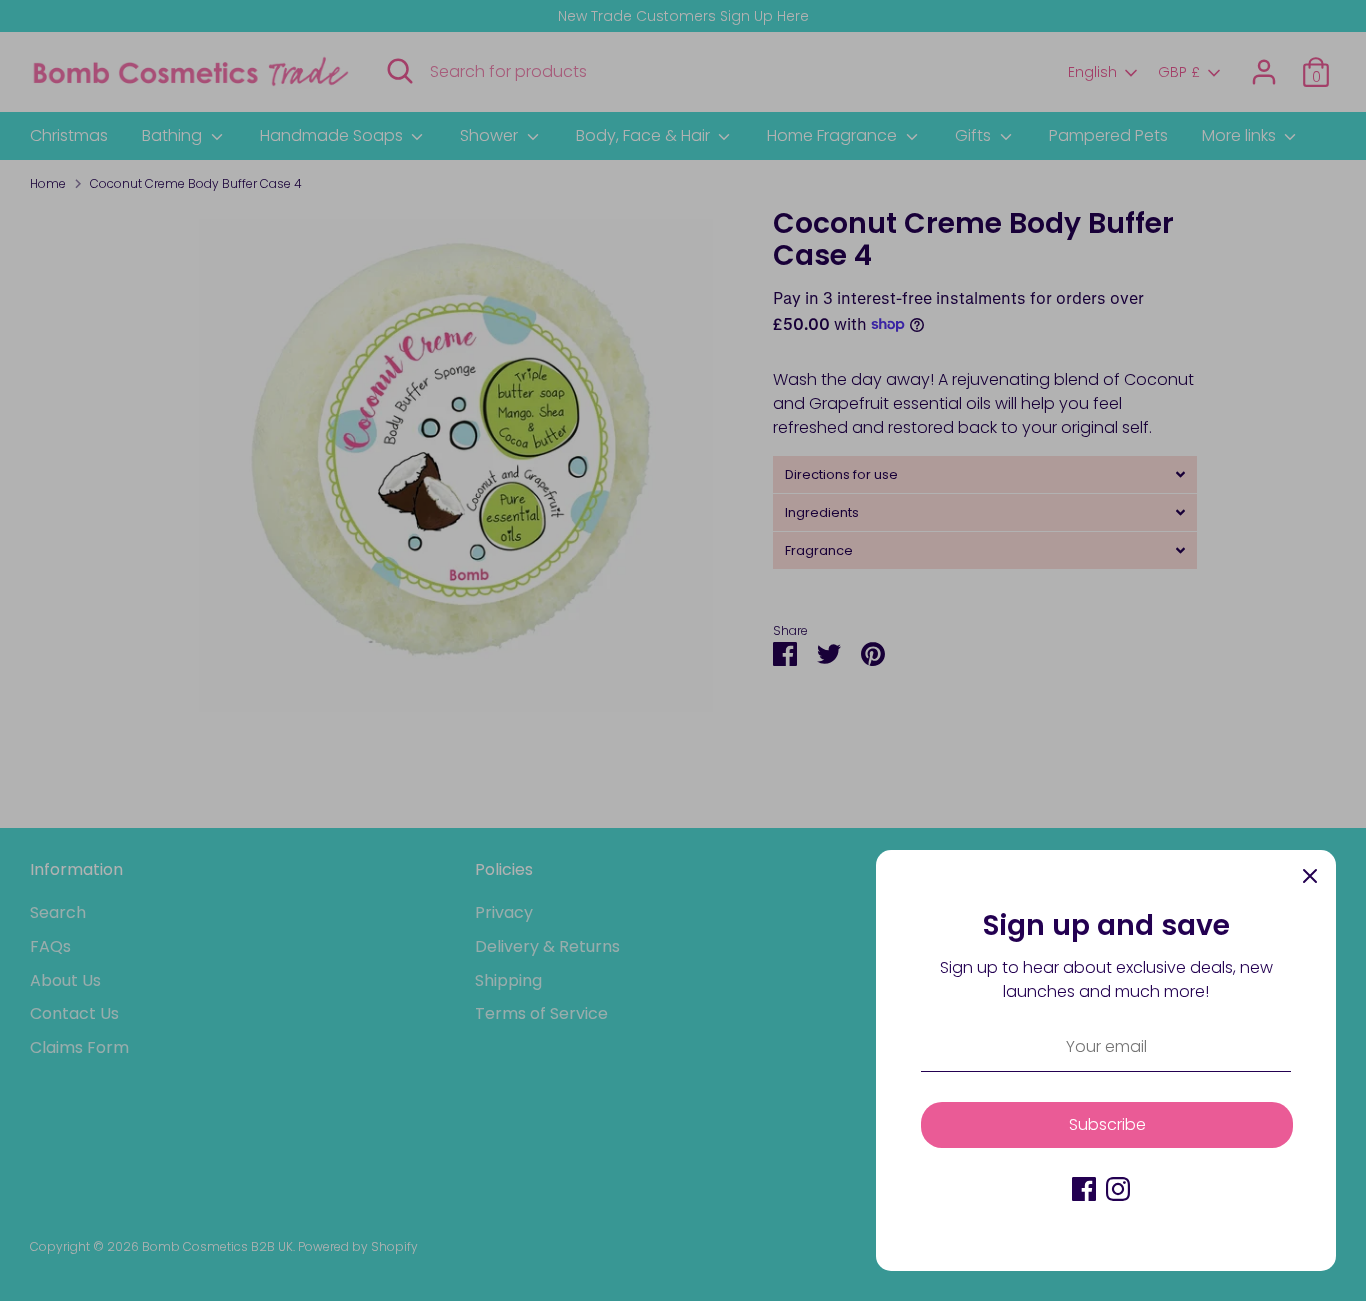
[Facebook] (1084, 1189)
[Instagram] (1118, 1189)
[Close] (1310, 876)
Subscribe (1107, 1124)
